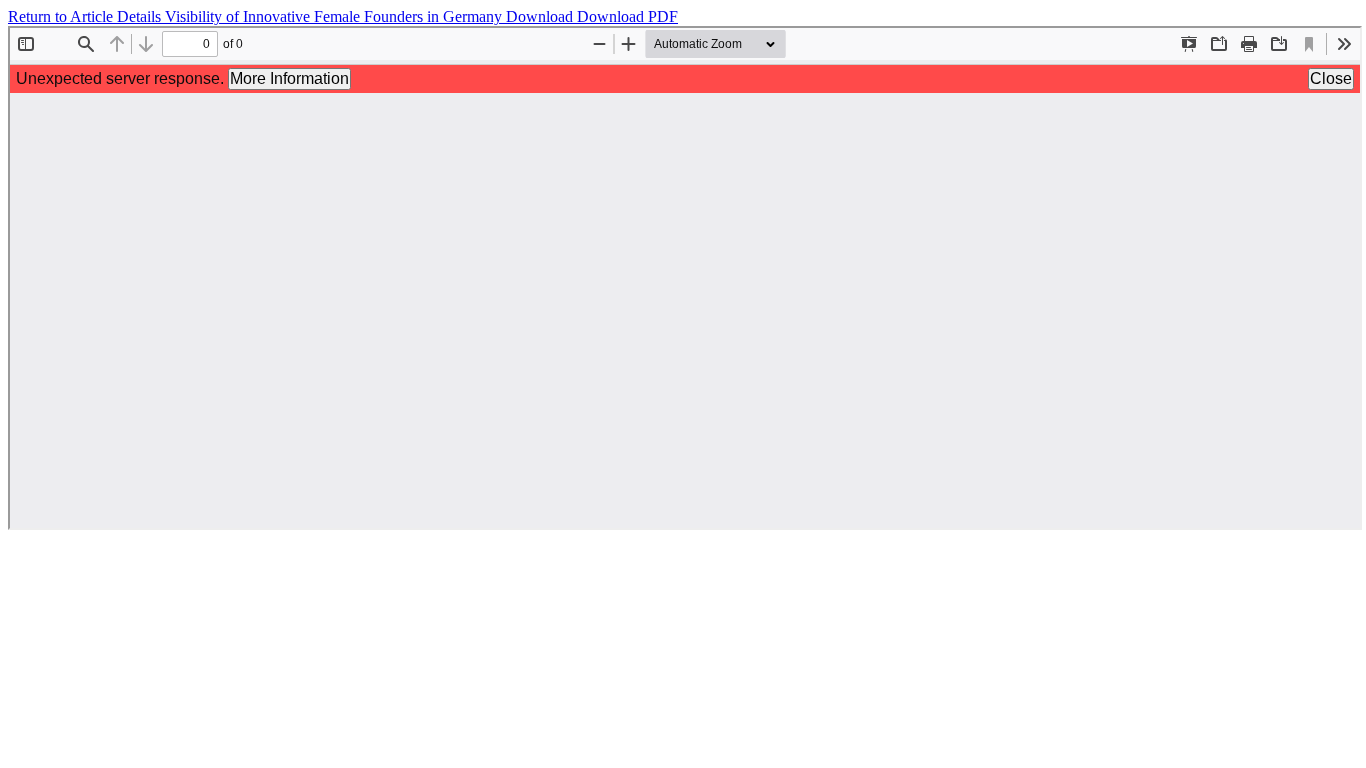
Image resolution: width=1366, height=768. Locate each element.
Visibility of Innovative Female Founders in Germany (335, 16)
